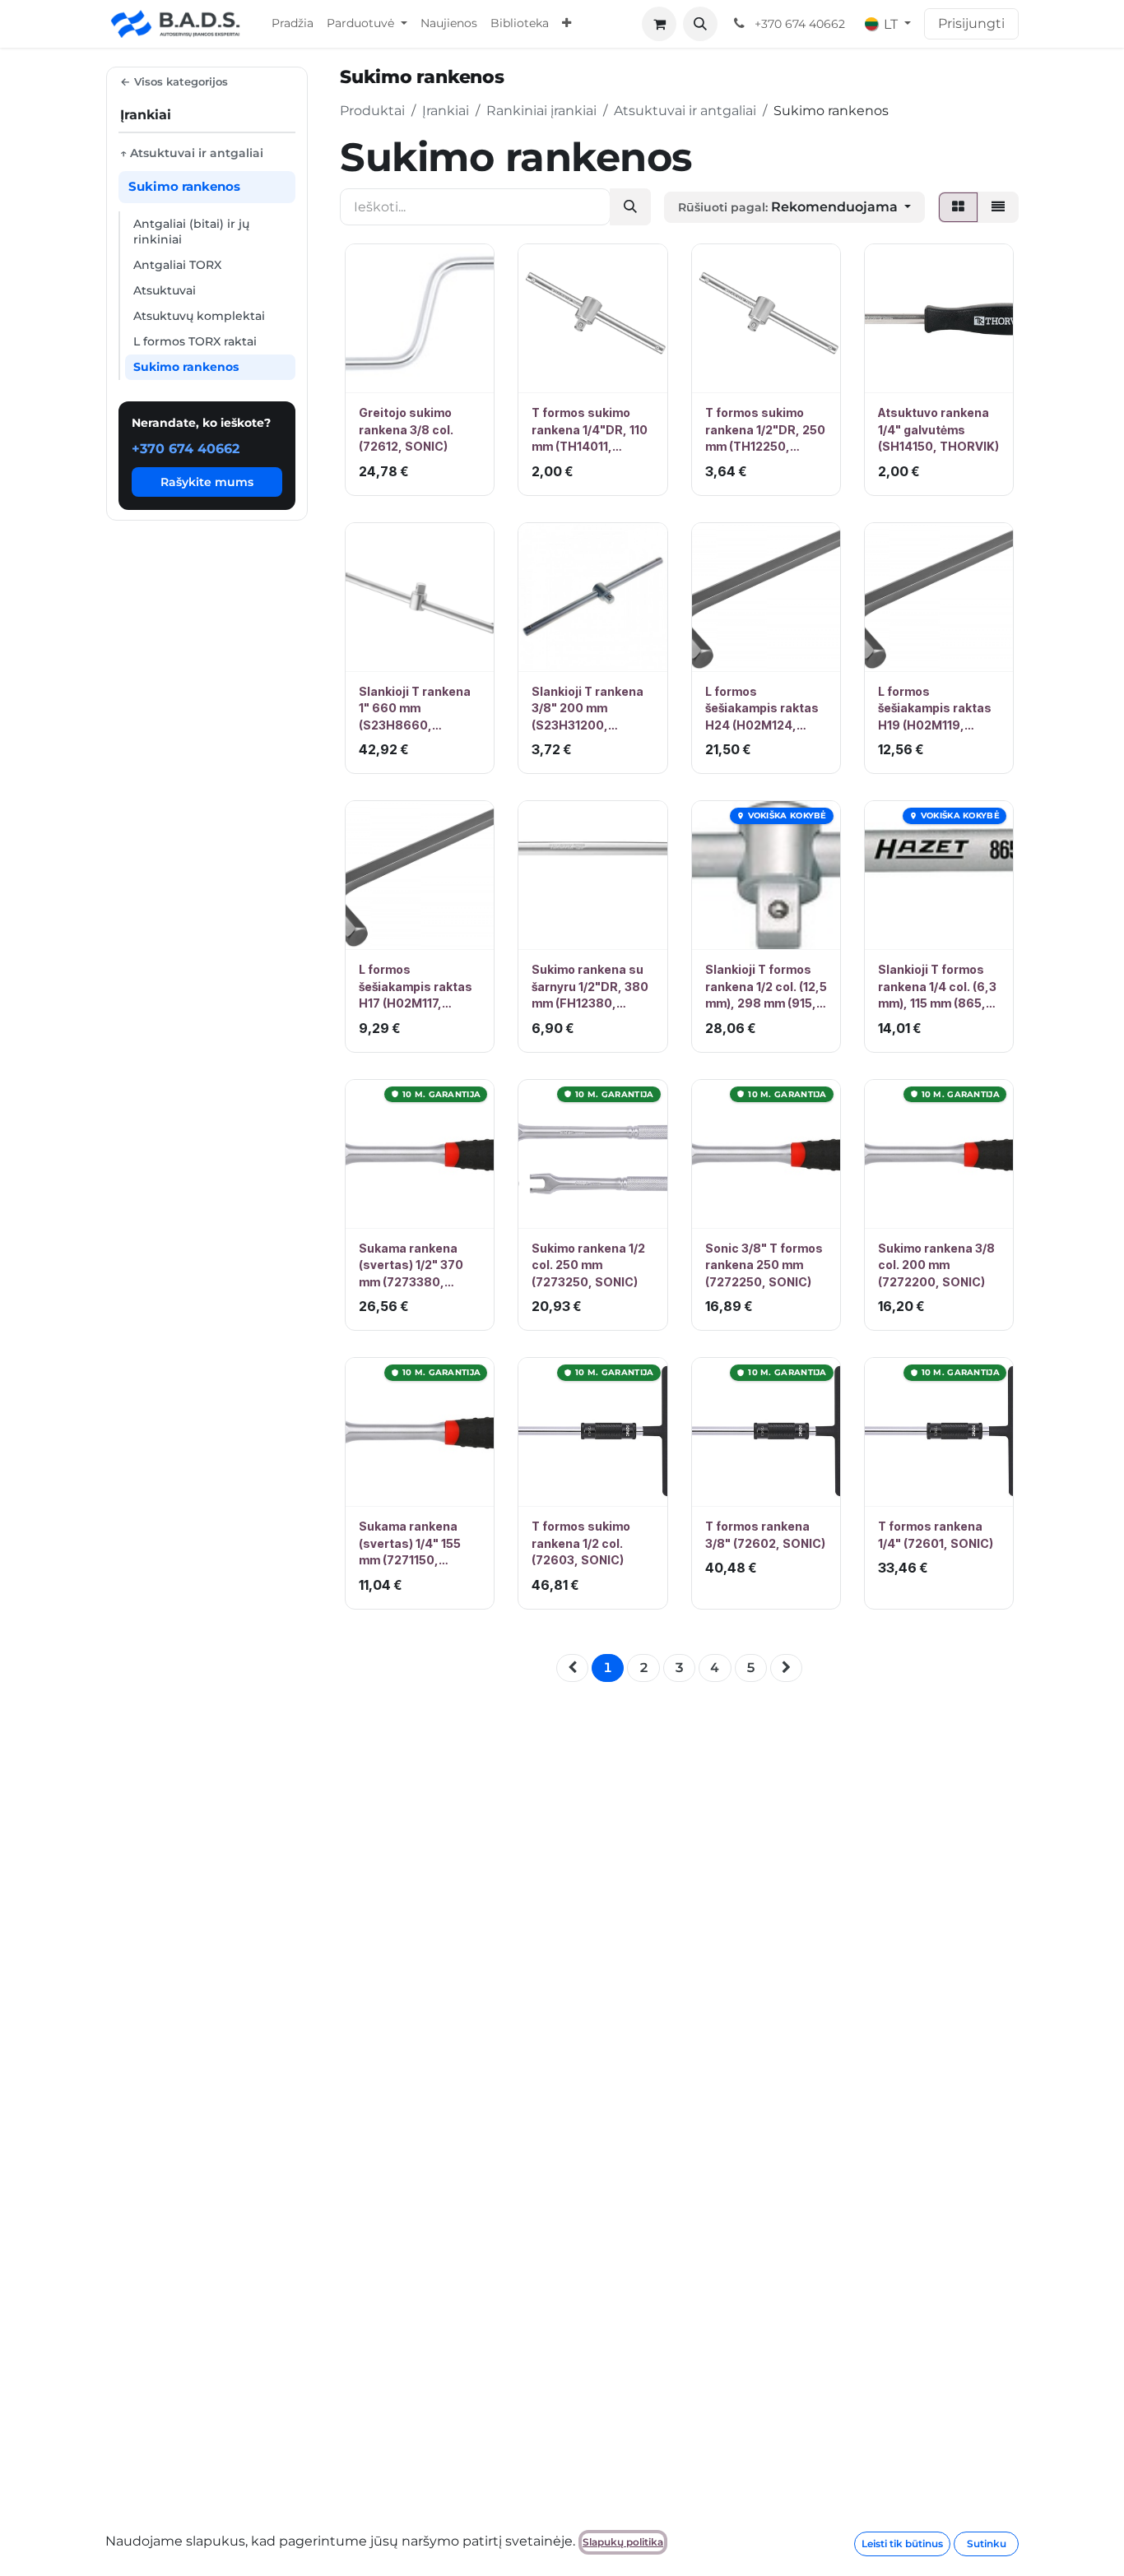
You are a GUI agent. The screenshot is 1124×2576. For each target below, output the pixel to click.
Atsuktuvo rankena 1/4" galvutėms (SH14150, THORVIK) (938, 429)
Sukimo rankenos (186, 367)
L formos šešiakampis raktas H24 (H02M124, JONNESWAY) (762, 709)
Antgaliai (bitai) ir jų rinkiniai (191, 232)
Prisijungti (971, 23)
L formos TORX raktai (195, 341)
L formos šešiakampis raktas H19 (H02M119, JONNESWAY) (935, 709)
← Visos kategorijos (174, 81)
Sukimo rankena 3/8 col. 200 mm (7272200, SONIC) (936, 1265)
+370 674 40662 (186, 448)
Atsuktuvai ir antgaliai (685, 111)
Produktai (372, 111)
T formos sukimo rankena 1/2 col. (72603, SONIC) (581, 1543)
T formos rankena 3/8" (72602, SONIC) (765, 1534)
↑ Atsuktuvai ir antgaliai (192, 153)
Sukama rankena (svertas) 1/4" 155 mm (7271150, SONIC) (410, 1544)
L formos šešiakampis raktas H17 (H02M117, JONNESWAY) (416, 987)
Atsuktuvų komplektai (199, 316)
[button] (700, 24)
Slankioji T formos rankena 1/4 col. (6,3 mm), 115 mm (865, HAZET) (937, 987)
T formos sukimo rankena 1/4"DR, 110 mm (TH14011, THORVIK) (590, 430)
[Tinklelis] (958, 207)
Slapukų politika (623, 2542)
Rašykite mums (207, 481)
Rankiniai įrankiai (541, 111)
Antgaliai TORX (177, 265)
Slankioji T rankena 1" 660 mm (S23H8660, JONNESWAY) (415, 709)
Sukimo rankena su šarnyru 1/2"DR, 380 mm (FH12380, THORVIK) (590, 987)
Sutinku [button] (987, 2544)
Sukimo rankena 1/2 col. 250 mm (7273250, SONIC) (588, 1265)
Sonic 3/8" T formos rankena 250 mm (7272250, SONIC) (764, 1265)
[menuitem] (293, 24)
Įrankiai (446, 111)
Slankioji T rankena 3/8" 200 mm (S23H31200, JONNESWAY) (588, 709)
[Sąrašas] (998, 207)
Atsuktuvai (165, 290)
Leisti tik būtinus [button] (902, 2544)
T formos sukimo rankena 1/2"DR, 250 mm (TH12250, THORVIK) (765, 430)
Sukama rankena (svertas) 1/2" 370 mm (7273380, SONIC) (411, 1266)
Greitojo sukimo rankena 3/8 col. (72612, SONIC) (406, 429)
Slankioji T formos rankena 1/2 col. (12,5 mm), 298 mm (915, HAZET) (766, 987)
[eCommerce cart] (659, 24)
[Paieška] (630, 207)
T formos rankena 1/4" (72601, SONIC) (936, 1534)
